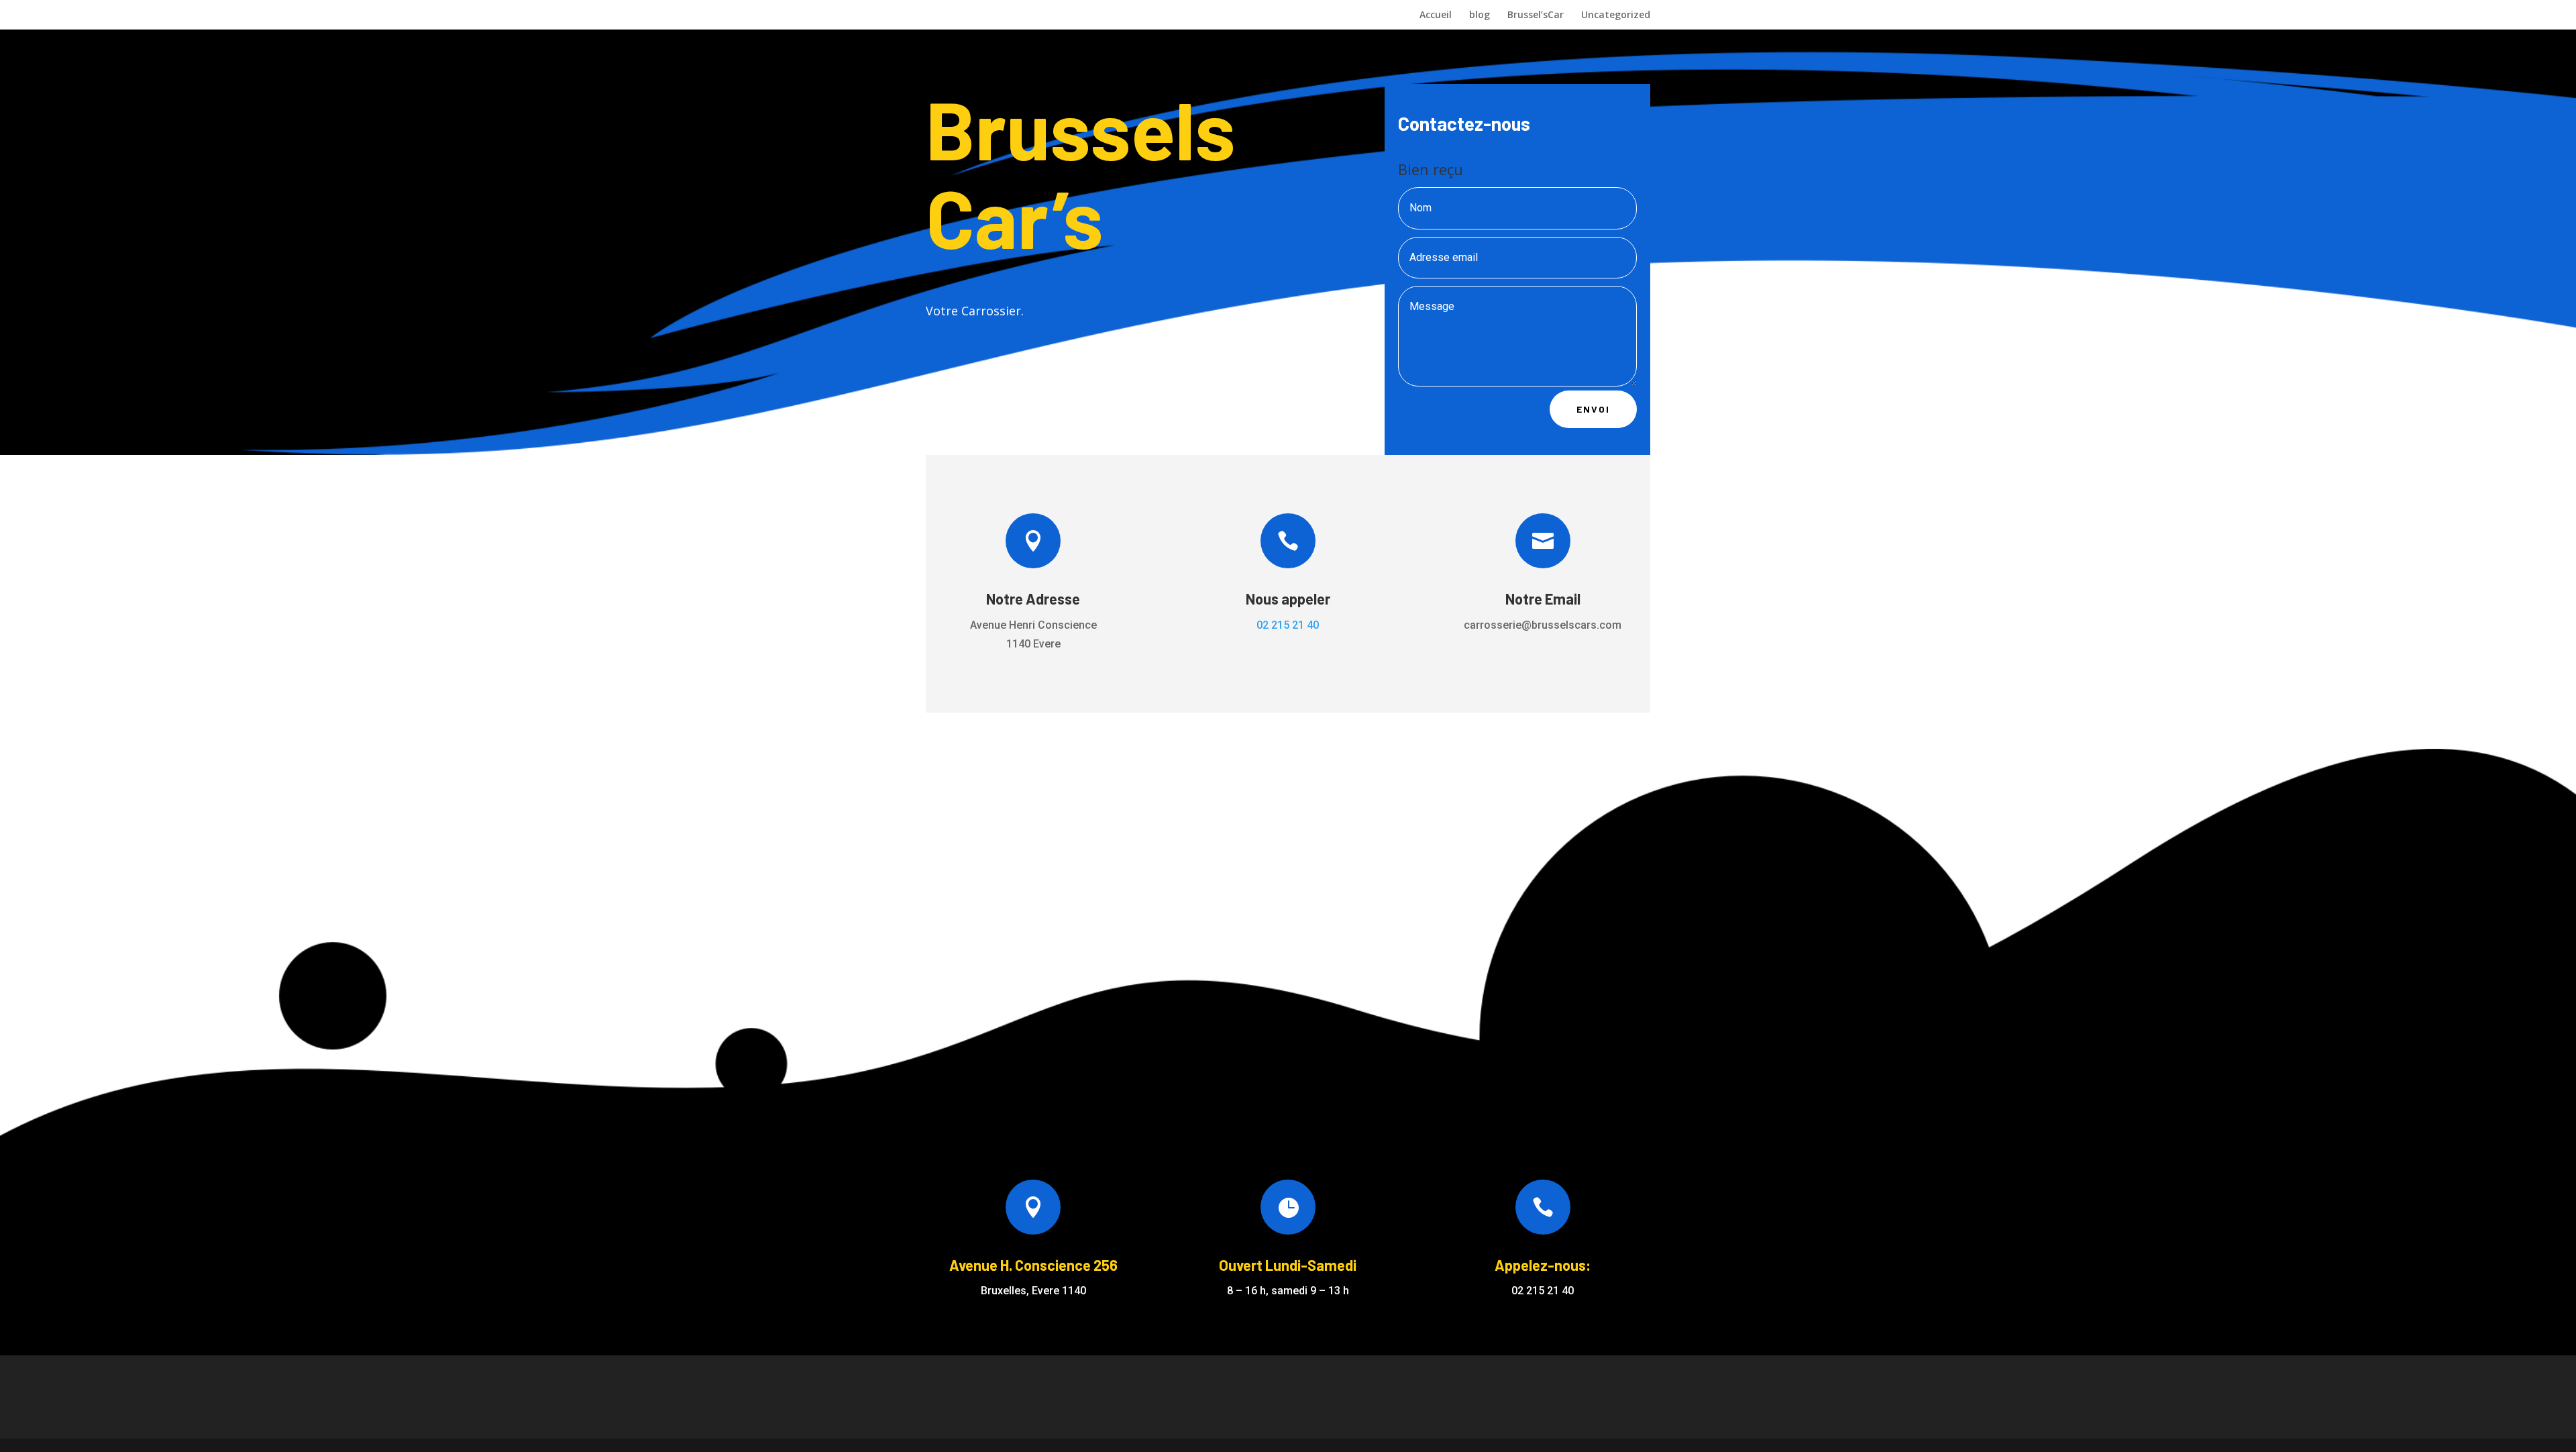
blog (1480, 15)
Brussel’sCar (1536, 15)
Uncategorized (1616, 15)
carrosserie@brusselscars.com (1543, 625)
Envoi (1593, 409)
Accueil (1436, 15)
